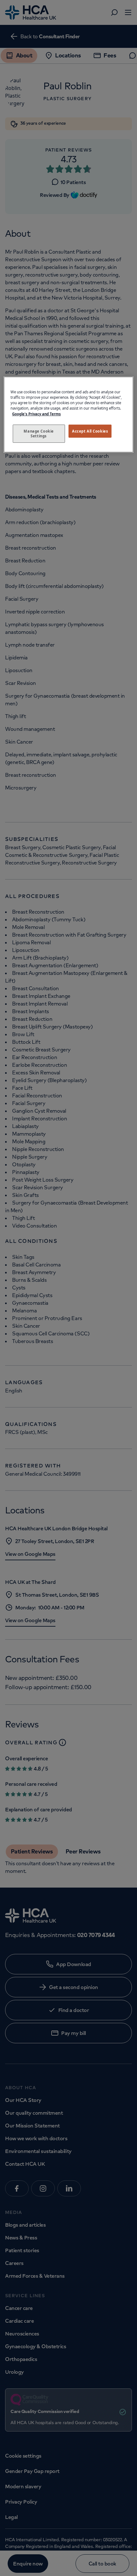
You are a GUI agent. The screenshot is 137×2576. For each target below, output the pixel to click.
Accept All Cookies (90, 431)
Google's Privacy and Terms (36, 414)
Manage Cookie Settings (39, 433)
